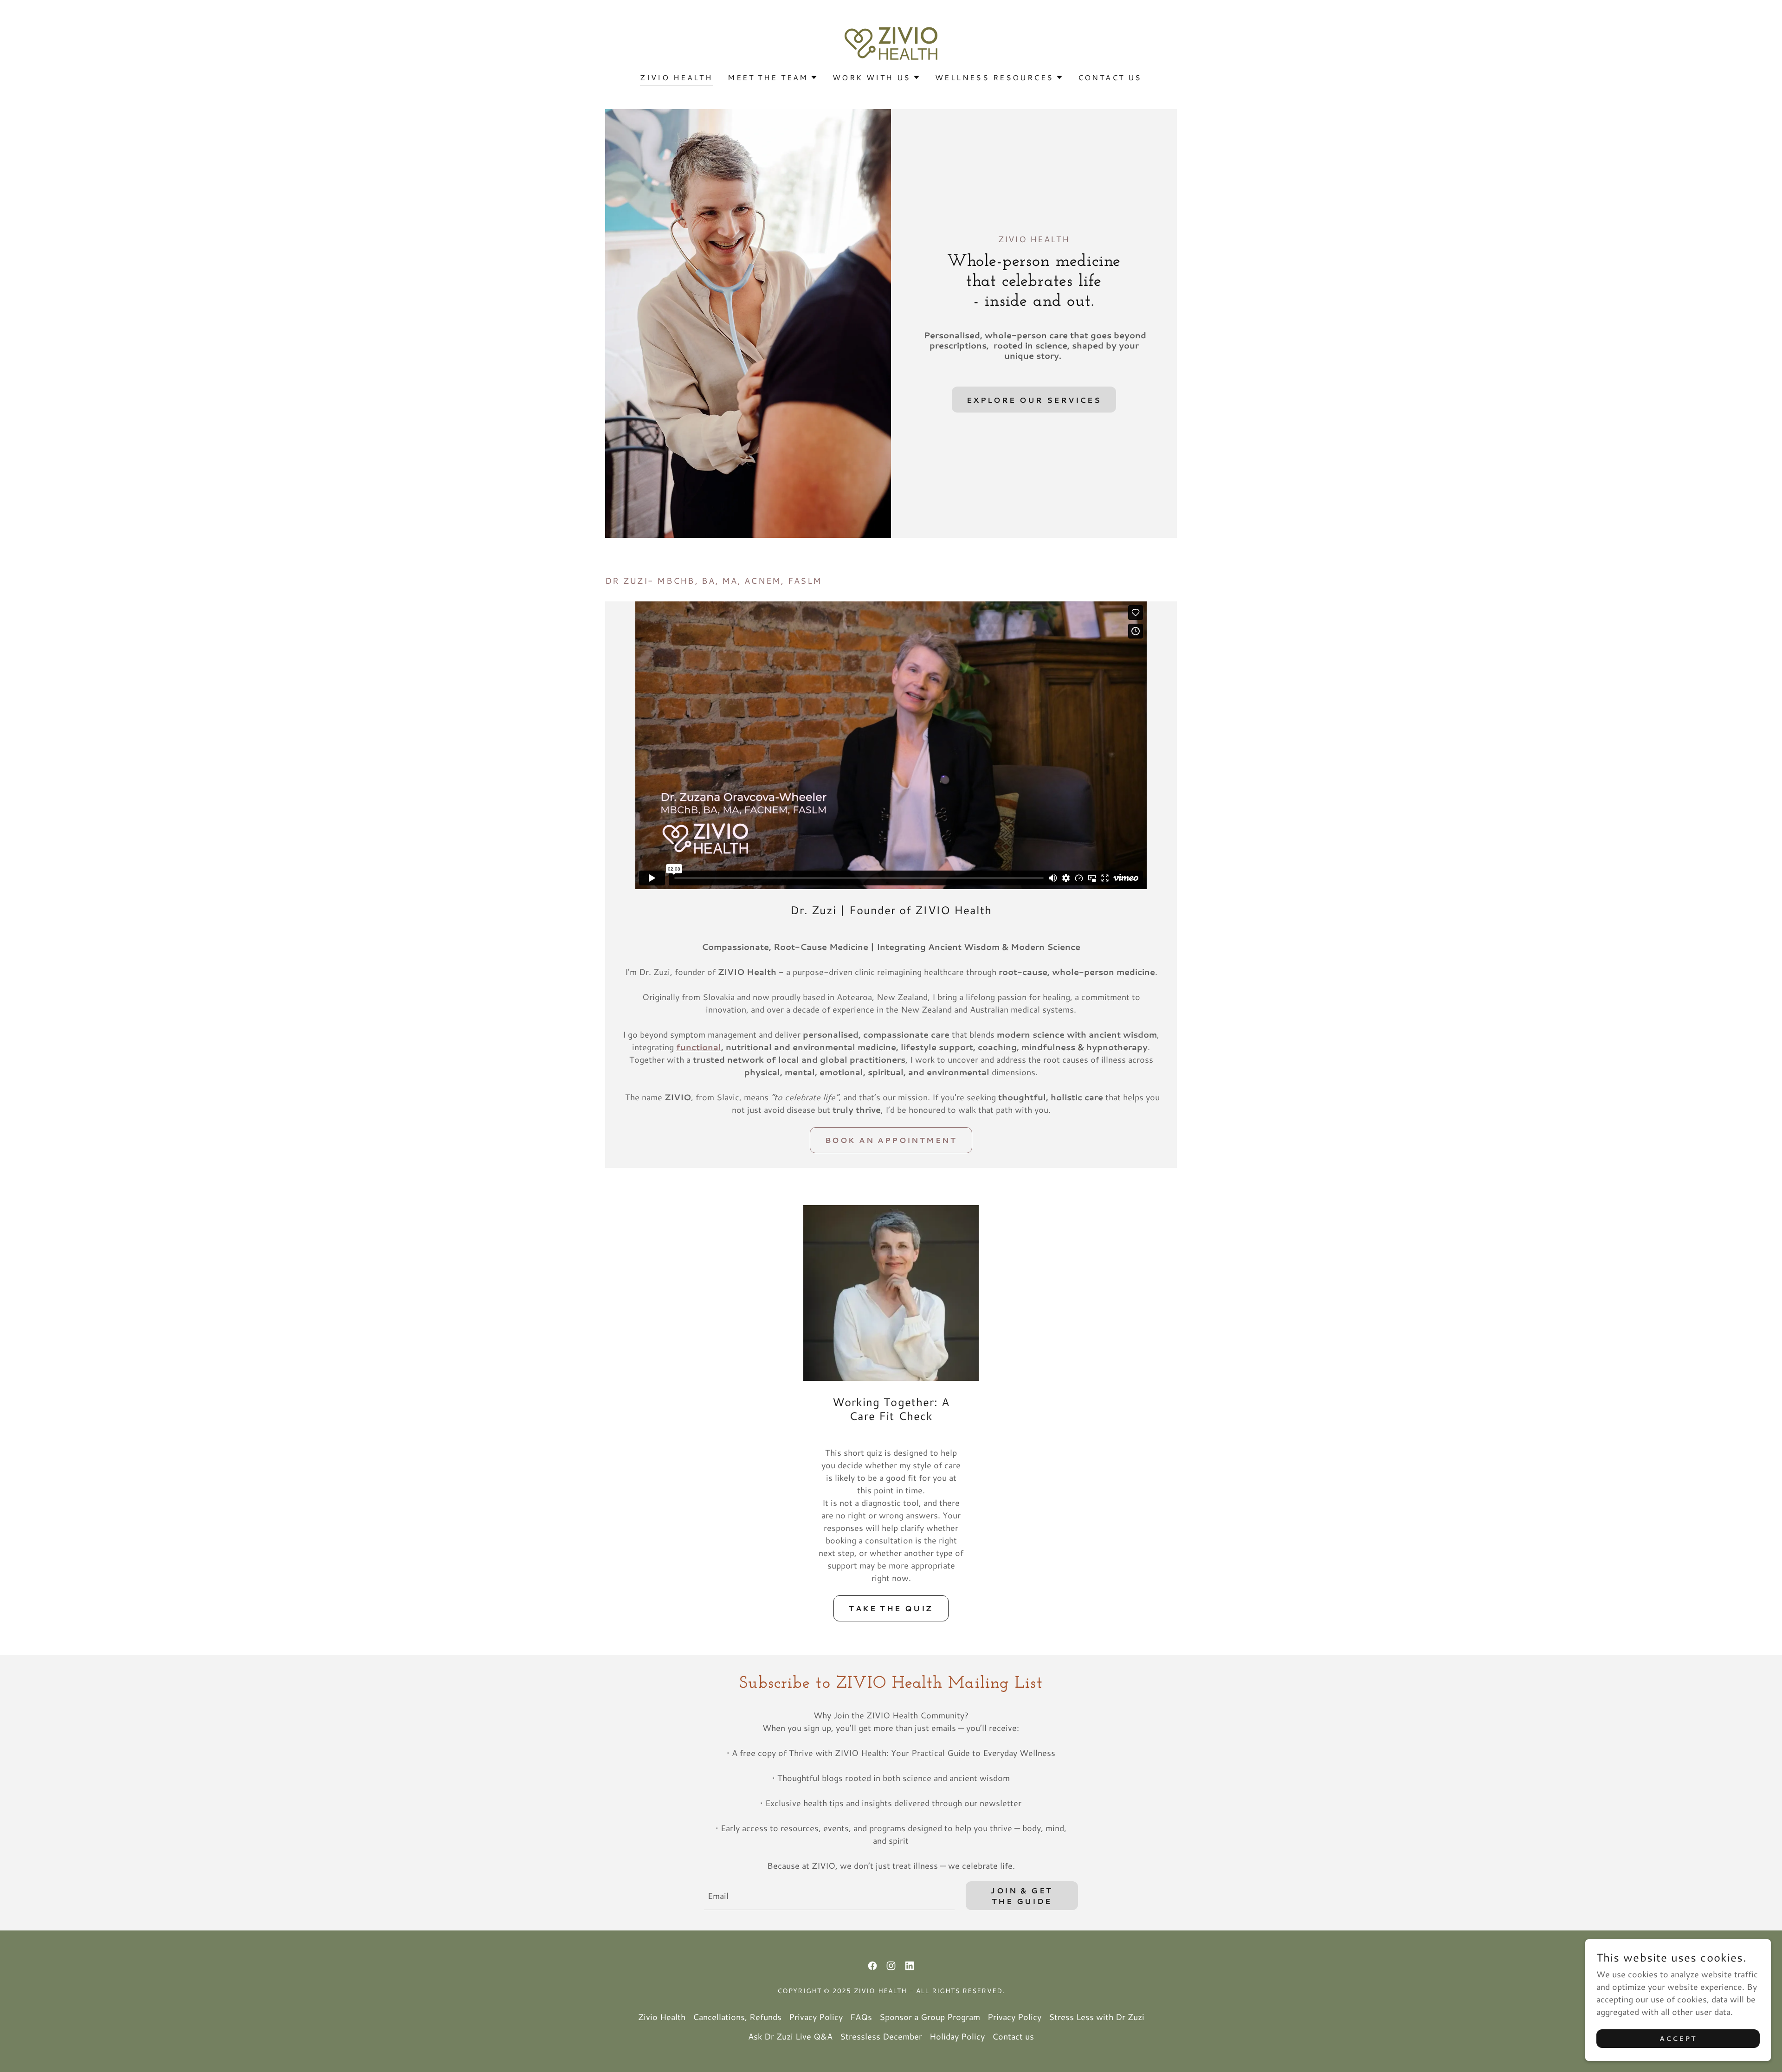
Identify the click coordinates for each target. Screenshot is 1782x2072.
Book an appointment (891, 1140)
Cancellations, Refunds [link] (737, 2017)
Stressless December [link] (881, 2036)
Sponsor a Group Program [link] (930, 2017)
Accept (1678, 2039)
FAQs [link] (861, 2017)
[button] (773, 77)
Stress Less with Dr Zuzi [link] (1097, 2017)
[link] (891, 42)
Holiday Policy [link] (957, 2036)
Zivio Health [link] (676, 77)
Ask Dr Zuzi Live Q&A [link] (790, 2036)
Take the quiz (891, 1608)
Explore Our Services (1034, 400)
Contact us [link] (1110, 77)
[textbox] (829, 1896)
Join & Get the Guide (1022, 1896)
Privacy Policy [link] (816, 2017)
